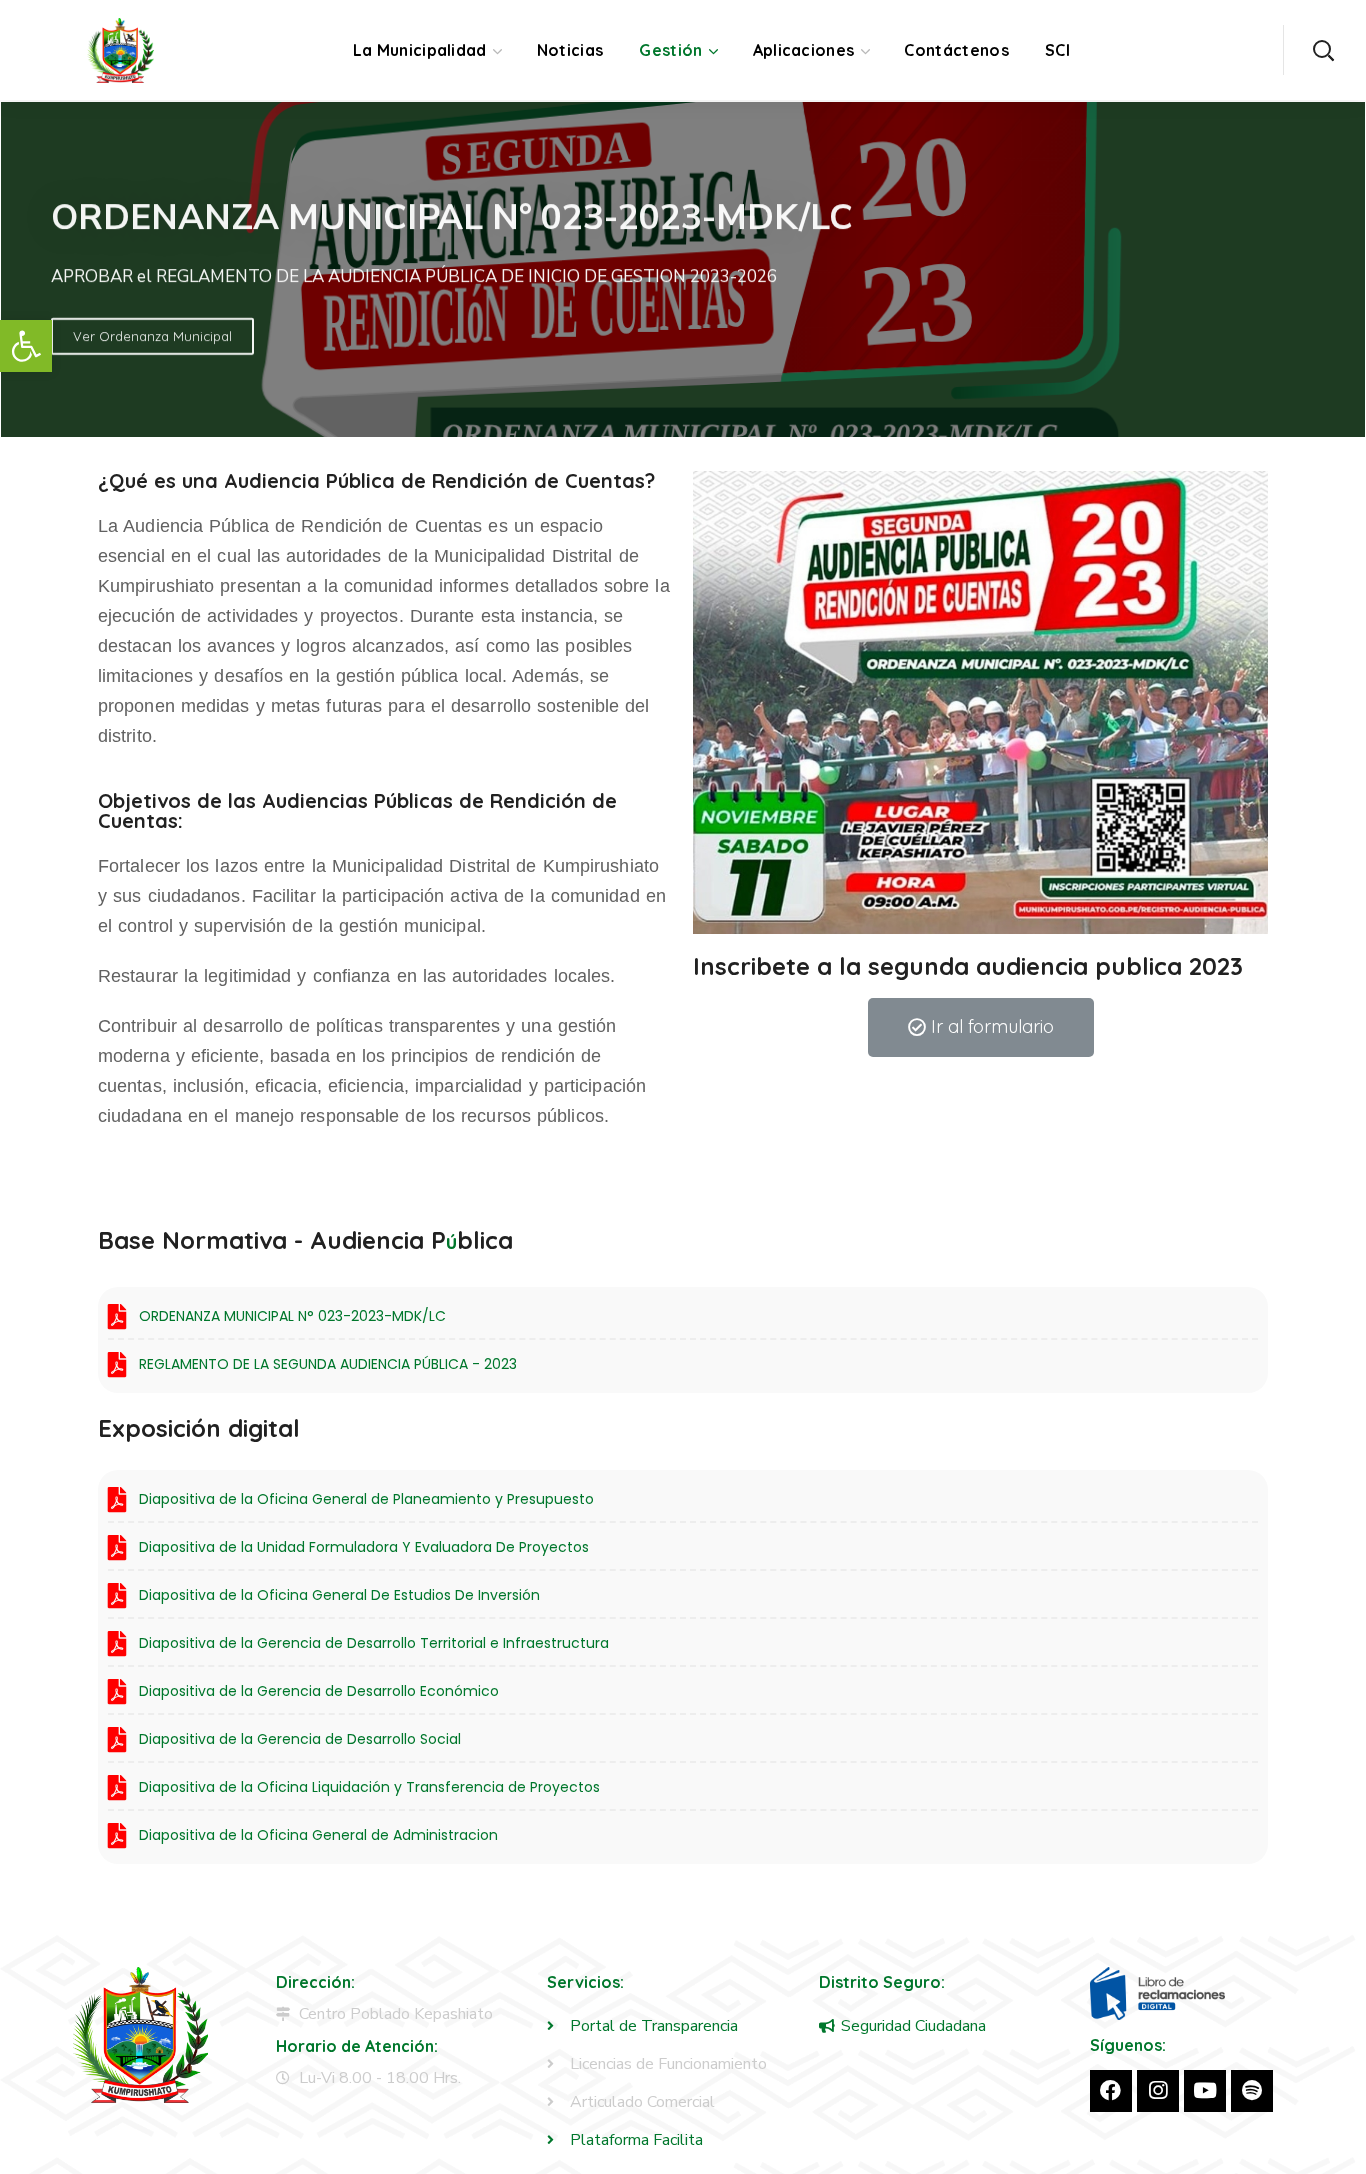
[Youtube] (1205, 2091)
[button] (26, 346)
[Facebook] (1111, 2091)
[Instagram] (1158, 2091)
